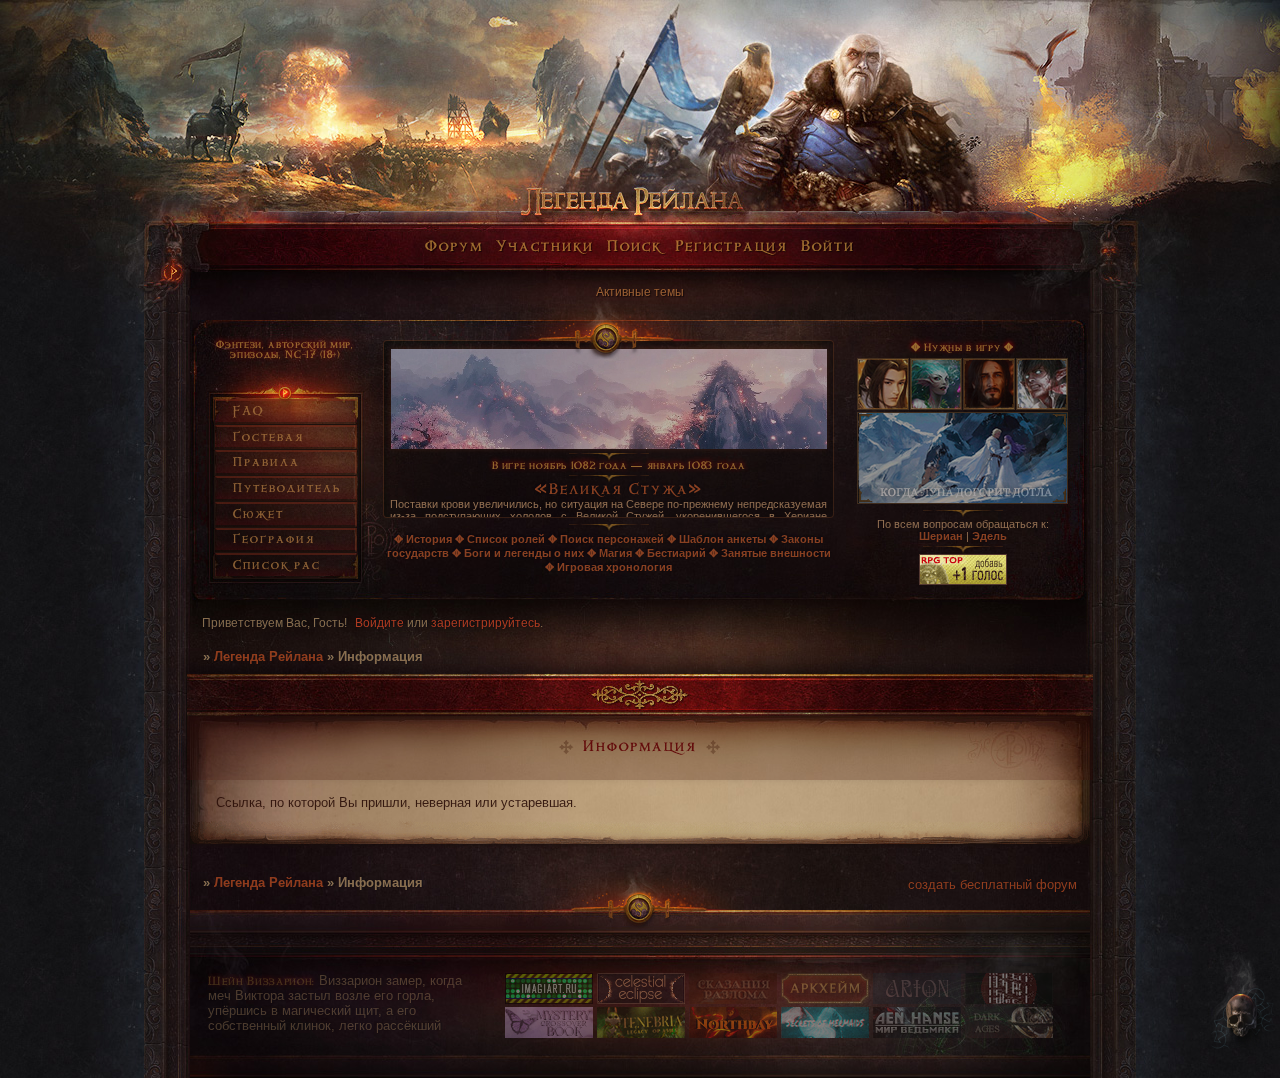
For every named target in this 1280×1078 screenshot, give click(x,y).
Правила (266, 462)
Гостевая (268, 437)
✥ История (423, 539)
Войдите (379, 623)
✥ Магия (609, 553)
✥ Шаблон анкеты (716, 539)
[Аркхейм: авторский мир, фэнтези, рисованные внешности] (825, 999)
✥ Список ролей (500, 539)
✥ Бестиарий (670, 553)
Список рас (277, 565)
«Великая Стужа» (618, 490)
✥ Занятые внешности (770, 553)
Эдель (989, 536)
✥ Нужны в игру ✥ (962, 348)
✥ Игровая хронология (608, 567)
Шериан (941, 536)
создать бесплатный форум (992, 884)
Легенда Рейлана (268, 656)
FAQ (248, 411)
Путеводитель (287, 488)
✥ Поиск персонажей (606, 539)
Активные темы (640, 292)
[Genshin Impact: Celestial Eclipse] (641, 999)
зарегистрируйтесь (485, 623)
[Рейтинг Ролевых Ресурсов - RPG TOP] (963, 581)
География (274, 539)
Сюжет (258, 514)
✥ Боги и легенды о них (518, 553)
